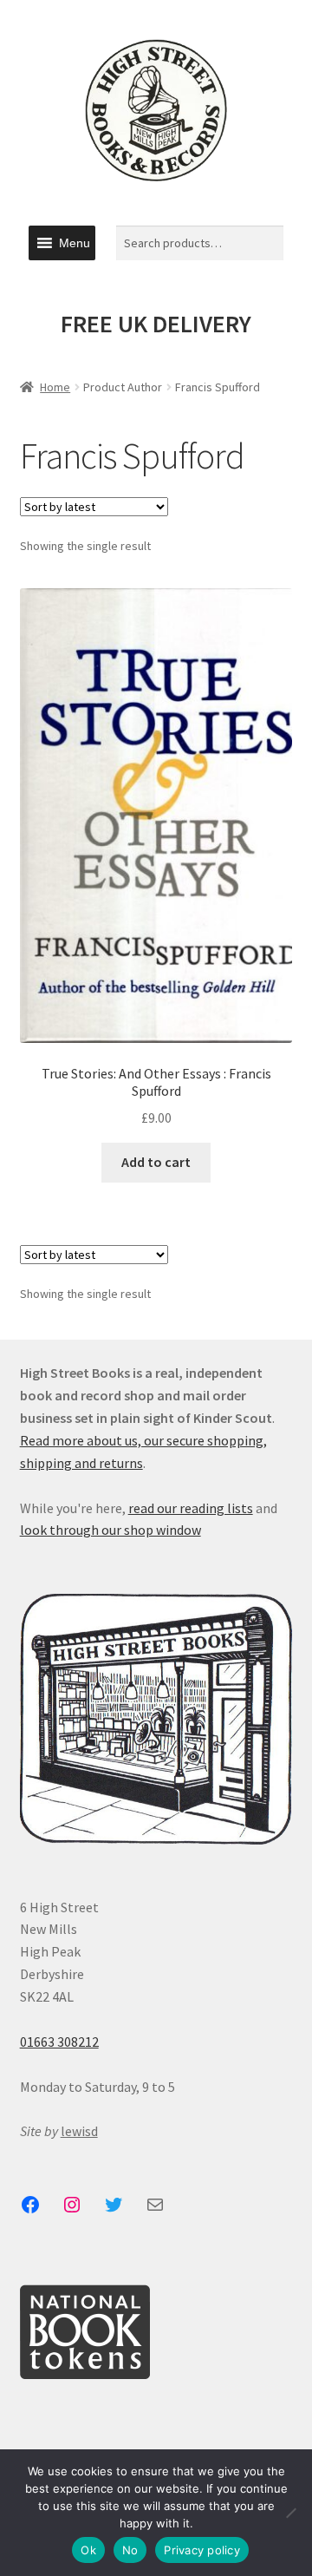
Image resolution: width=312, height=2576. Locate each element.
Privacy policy (202, 2550)
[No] (290, 2513)
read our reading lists (191, 1508)
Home (55, 387)
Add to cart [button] (156, 1162)
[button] (75, 243)
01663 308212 (59, 2042)
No (130, 2550)
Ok (88, 2550)
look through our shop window (110, 1530)
